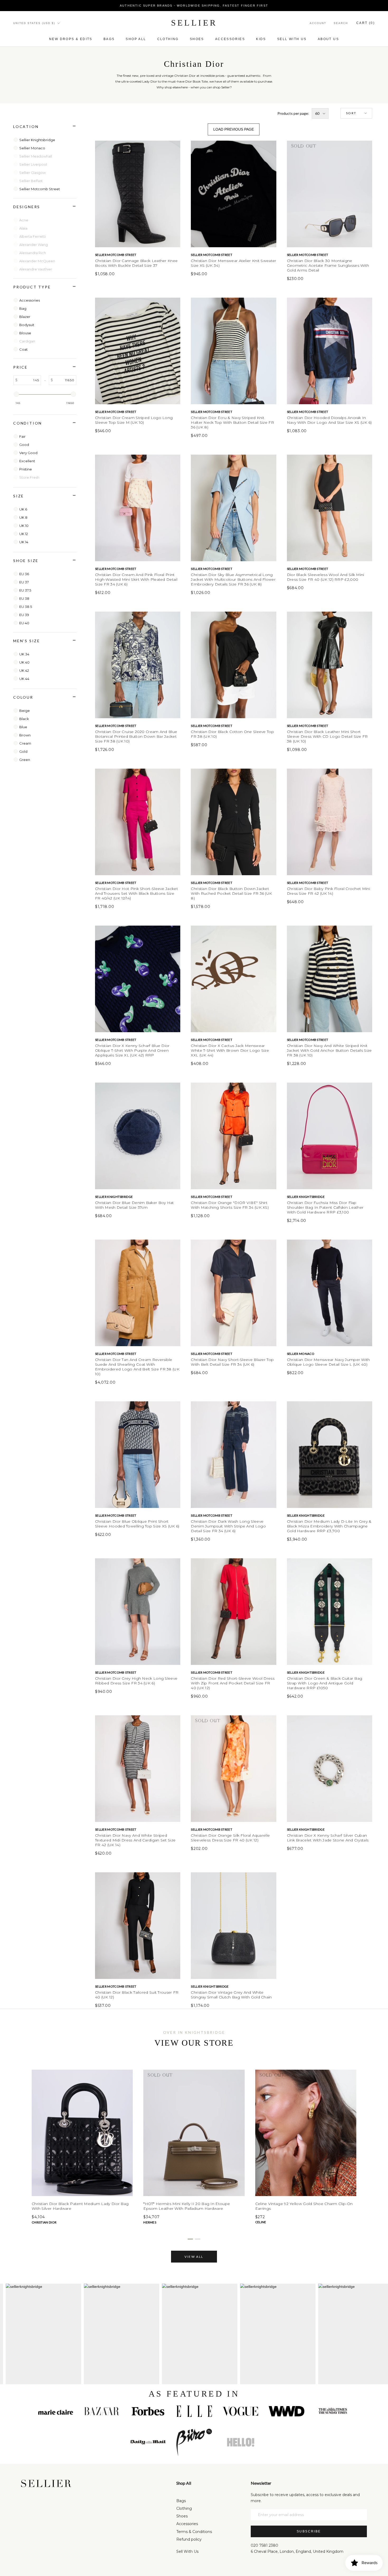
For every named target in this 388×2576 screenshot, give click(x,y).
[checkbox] (46, 140)
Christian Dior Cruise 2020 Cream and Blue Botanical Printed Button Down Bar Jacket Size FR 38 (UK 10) (136, 736)
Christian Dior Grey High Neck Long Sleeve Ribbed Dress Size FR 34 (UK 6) (136, 1681)
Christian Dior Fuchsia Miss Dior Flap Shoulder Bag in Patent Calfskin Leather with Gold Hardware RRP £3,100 (325, 1207)
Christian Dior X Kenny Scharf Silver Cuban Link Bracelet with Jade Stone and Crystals (328, 1838)
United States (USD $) (34, 23)
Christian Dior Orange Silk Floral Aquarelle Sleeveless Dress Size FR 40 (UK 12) (230, 1838)
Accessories (230, 39)
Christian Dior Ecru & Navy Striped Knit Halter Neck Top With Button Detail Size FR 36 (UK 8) (232, 422)
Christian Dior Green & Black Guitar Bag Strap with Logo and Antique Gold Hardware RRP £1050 (325, 1683)
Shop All (136, 39)
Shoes (197, 39)
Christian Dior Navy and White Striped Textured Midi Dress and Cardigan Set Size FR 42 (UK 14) (135, 1840)
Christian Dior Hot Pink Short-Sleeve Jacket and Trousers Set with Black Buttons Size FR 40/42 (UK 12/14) (136, 893)
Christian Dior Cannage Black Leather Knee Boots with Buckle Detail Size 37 (136, 263)
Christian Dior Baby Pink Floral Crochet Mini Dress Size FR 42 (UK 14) (328, 891)
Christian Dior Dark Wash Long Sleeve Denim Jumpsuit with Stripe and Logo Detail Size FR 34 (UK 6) (228, 1526)
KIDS (261, 39)
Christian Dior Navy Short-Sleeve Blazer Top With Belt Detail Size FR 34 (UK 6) (232, 1362)
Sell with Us (292, 39)
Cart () (366, 23)
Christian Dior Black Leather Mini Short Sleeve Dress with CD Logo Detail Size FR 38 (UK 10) (327, 736)
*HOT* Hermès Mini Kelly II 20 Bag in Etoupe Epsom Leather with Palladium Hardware (187, 2206)
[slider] (16, 394)
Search (341, 23)
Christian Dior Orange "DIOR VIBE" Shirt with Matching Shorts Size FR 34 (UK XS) (230, 1205)
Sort (351, 113)
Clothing (168, 39)
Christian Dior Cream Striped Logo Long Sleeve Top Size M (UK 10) (134, 420)
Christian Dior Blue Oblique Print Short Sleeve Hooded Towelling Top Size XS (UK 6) (137, 1524)
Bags (109, 39)
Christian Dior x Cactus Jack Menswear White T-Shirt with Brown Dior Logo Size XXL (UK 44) (230, 1050)
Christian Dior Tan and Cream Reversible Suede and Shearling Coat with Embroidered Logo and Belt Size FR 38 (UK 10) (137, 1367)
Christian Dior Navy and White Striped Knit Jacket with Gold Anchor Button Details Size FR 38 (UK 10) (329, 1050)
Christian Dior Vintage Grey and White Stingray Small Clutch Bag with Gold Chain (231, 1995)
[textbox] (29, 380)
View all (194, 2257)
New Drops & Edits (71, 39)
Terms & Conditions (194, 2532)
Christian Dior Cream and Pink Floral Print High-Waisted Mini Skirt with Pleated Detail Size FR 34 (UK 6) (136, 579)
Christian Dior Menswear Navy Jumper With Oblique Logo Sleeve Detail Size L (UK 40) (328, 1362)
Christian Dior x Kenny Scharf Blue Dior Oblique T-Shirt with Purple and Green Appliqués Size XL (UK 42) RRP (132, 1050)
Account (318, 23)
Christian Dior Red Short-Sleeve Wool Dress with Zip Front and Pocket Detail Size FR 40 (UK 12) (233, 1683)
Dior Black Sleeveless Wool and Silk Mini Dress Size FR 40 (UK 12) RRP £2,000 (326, 577)
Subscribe (309, 2531)
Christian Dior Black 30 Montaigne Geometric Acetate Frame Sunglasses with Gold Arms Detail (328, 265)
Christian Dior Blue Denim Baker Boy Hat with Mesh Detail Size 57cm (134, 1205)
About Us (328, 39)
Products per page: (293, 113)
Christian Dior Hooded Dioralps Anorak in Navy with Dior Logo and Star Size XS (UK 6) (329, 420)
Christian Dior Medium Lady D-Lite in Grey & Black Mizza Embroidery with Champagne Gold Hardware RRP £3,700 (329, 1526)
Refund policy (189, 2539)
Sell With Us (187, 2551)
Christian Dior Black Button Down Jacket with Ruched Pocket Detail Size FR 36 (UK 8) (231, 893)
